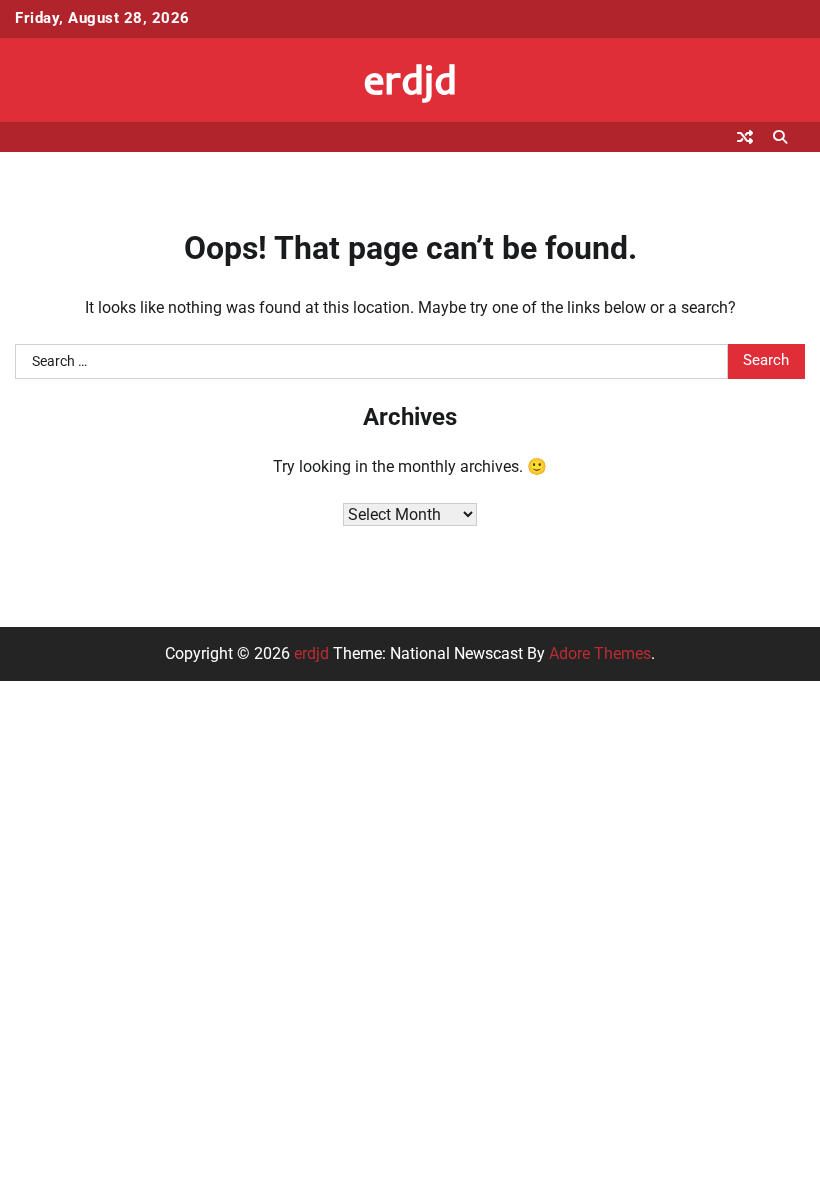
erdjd (410, 79)
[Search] (780, 137)
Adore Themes (600, 653)
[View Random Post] (745, 137)
